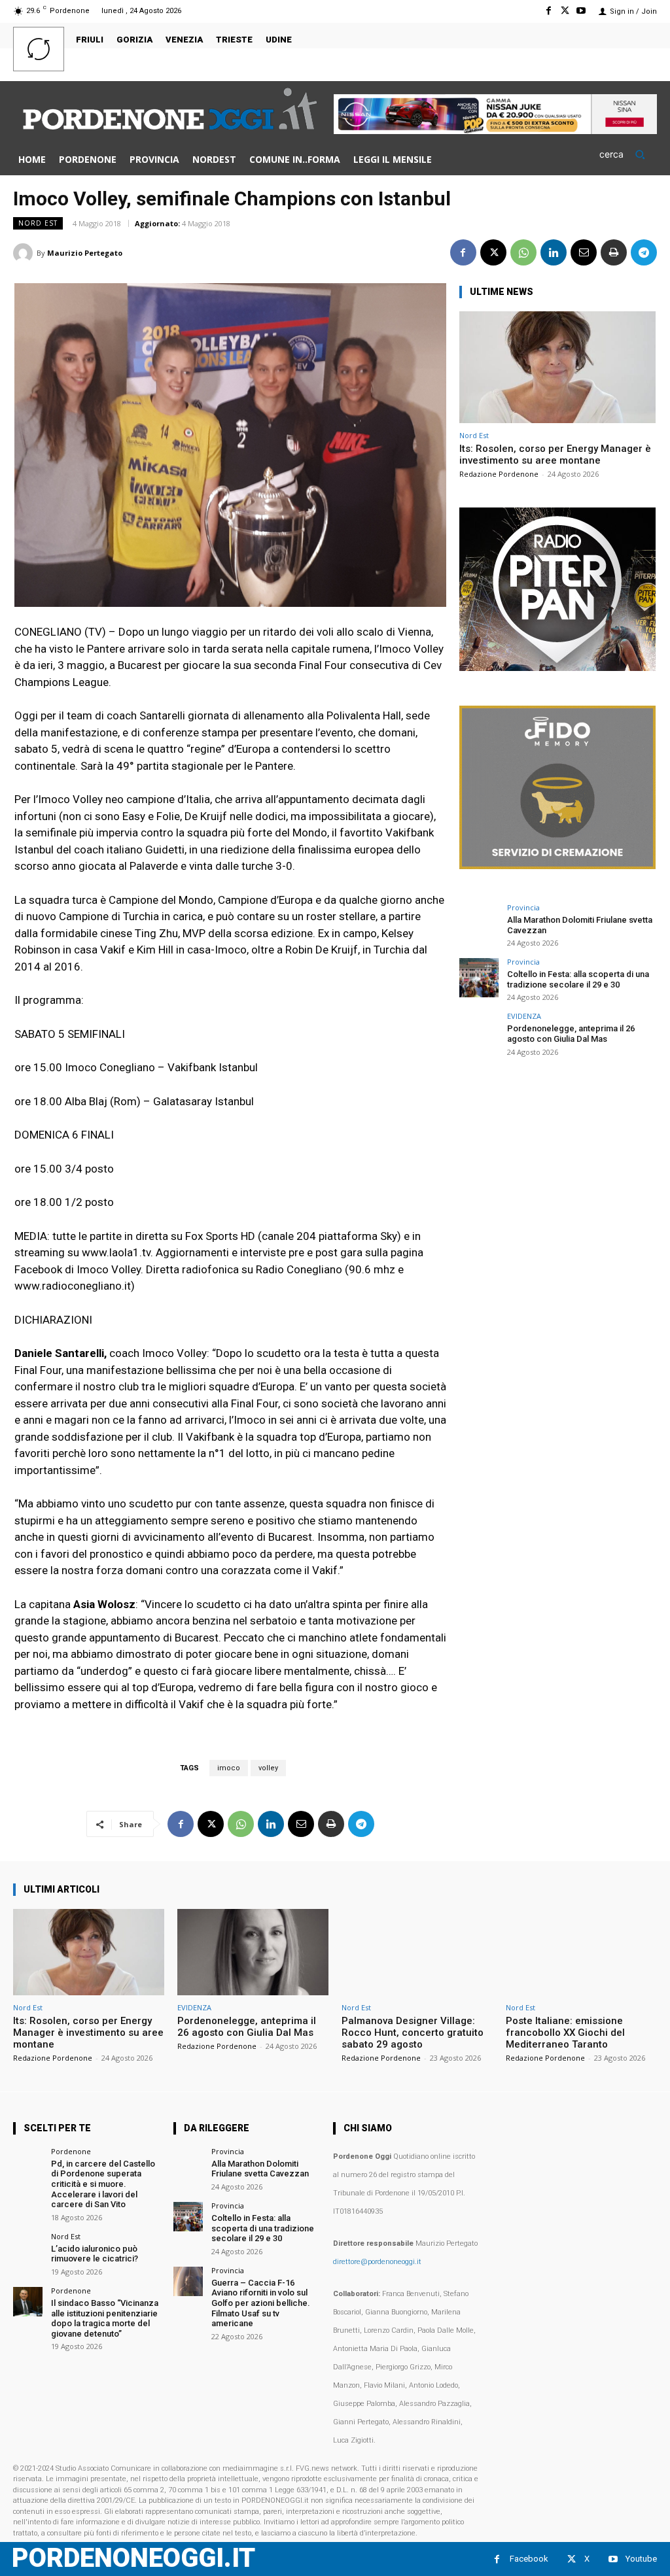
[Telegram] (644, 252)
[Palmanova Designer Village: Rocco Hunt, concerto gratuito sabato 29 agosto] (417, 1952)
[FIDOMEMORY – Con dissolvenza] (557, 866)
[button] (628, 154)
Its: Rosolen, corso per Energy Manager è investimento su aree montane (555, 455)
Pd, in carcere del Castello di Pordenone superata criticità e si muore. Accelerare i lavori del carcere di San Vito (103, 2184)
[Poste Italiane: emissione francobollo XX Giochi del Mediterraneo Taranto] (581, 1952)
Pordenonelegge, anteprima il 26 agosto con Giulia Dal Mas (571, 1034)
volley (268, 1768)
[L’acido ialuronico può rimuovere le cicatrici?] (28, 2247)
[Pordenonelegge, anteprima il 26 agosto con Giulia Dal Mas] (479, 1032)
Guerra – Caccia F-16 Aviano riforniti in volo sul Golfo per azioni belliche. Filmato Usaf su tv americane (261, 2303)
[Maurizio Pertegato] (25, 253)
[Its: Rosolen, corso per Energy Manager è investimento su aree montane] (557, 367)
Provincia (523, 907)
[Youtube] (581, 11)
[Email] (584, 252)
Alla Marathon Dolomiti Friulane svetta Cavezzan (260, 2169)
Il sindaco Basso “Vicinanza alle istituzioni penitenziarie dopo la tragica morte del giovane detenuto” (105, 2318)
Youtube (641, 2559)
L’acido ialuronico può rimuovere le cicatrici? (95, 2254)
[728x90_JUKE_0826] (495, 130)
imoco (229, 1768)
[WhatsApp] (523, 252)
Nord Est (38, 223)
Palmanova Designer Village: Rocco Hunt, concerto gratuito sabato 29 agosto (413, 2033)
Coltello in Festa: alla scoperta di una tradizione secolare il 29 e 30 (578, 979)
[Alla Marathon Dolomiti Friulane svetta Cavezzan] (479, 923)
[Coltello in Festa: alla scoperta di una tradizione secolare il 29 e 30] (479, 978)
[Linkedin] (554, 252)
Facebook (529, 2559)
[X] (565, 11)
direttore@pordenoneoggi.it (377, 2262)
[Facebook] (548, 11)
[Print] (614, 252)
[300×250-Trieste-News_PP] (557, 667)
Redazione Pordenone (499, 474)
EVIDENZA (524, 1016)
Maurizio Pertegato (85, 253)
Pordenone (71, 2151)
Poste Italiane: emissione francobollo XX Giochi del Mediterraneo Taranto (565, 2033)
